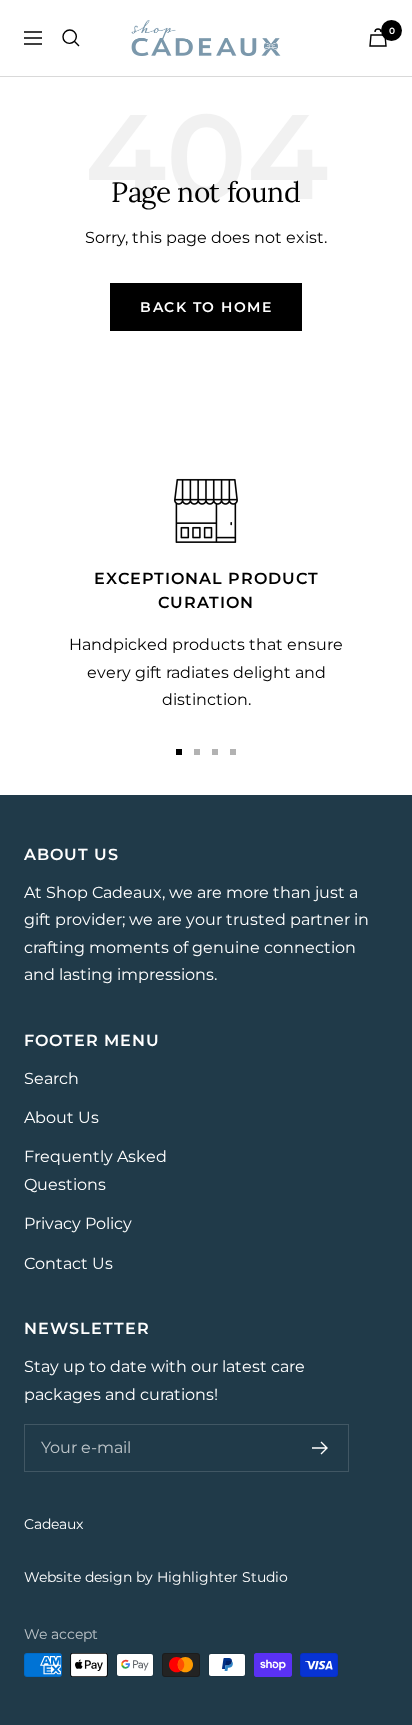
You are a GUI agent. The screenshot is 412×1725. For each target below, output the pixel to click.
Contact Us (68, 1263)
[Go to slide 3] (215, 752)
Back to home (206, 307)
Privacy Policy (78, 1223)
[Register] (320, 1448)
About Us (61, 1117)
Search (51, 1078)
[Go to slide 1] (179, 752)
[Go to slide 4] (233, 752)
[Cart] (378, 37)
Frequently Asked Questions (95, 1170)
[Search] (71, 38)
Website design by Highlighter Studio (156, 1577)
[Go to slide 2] (197, 752)
